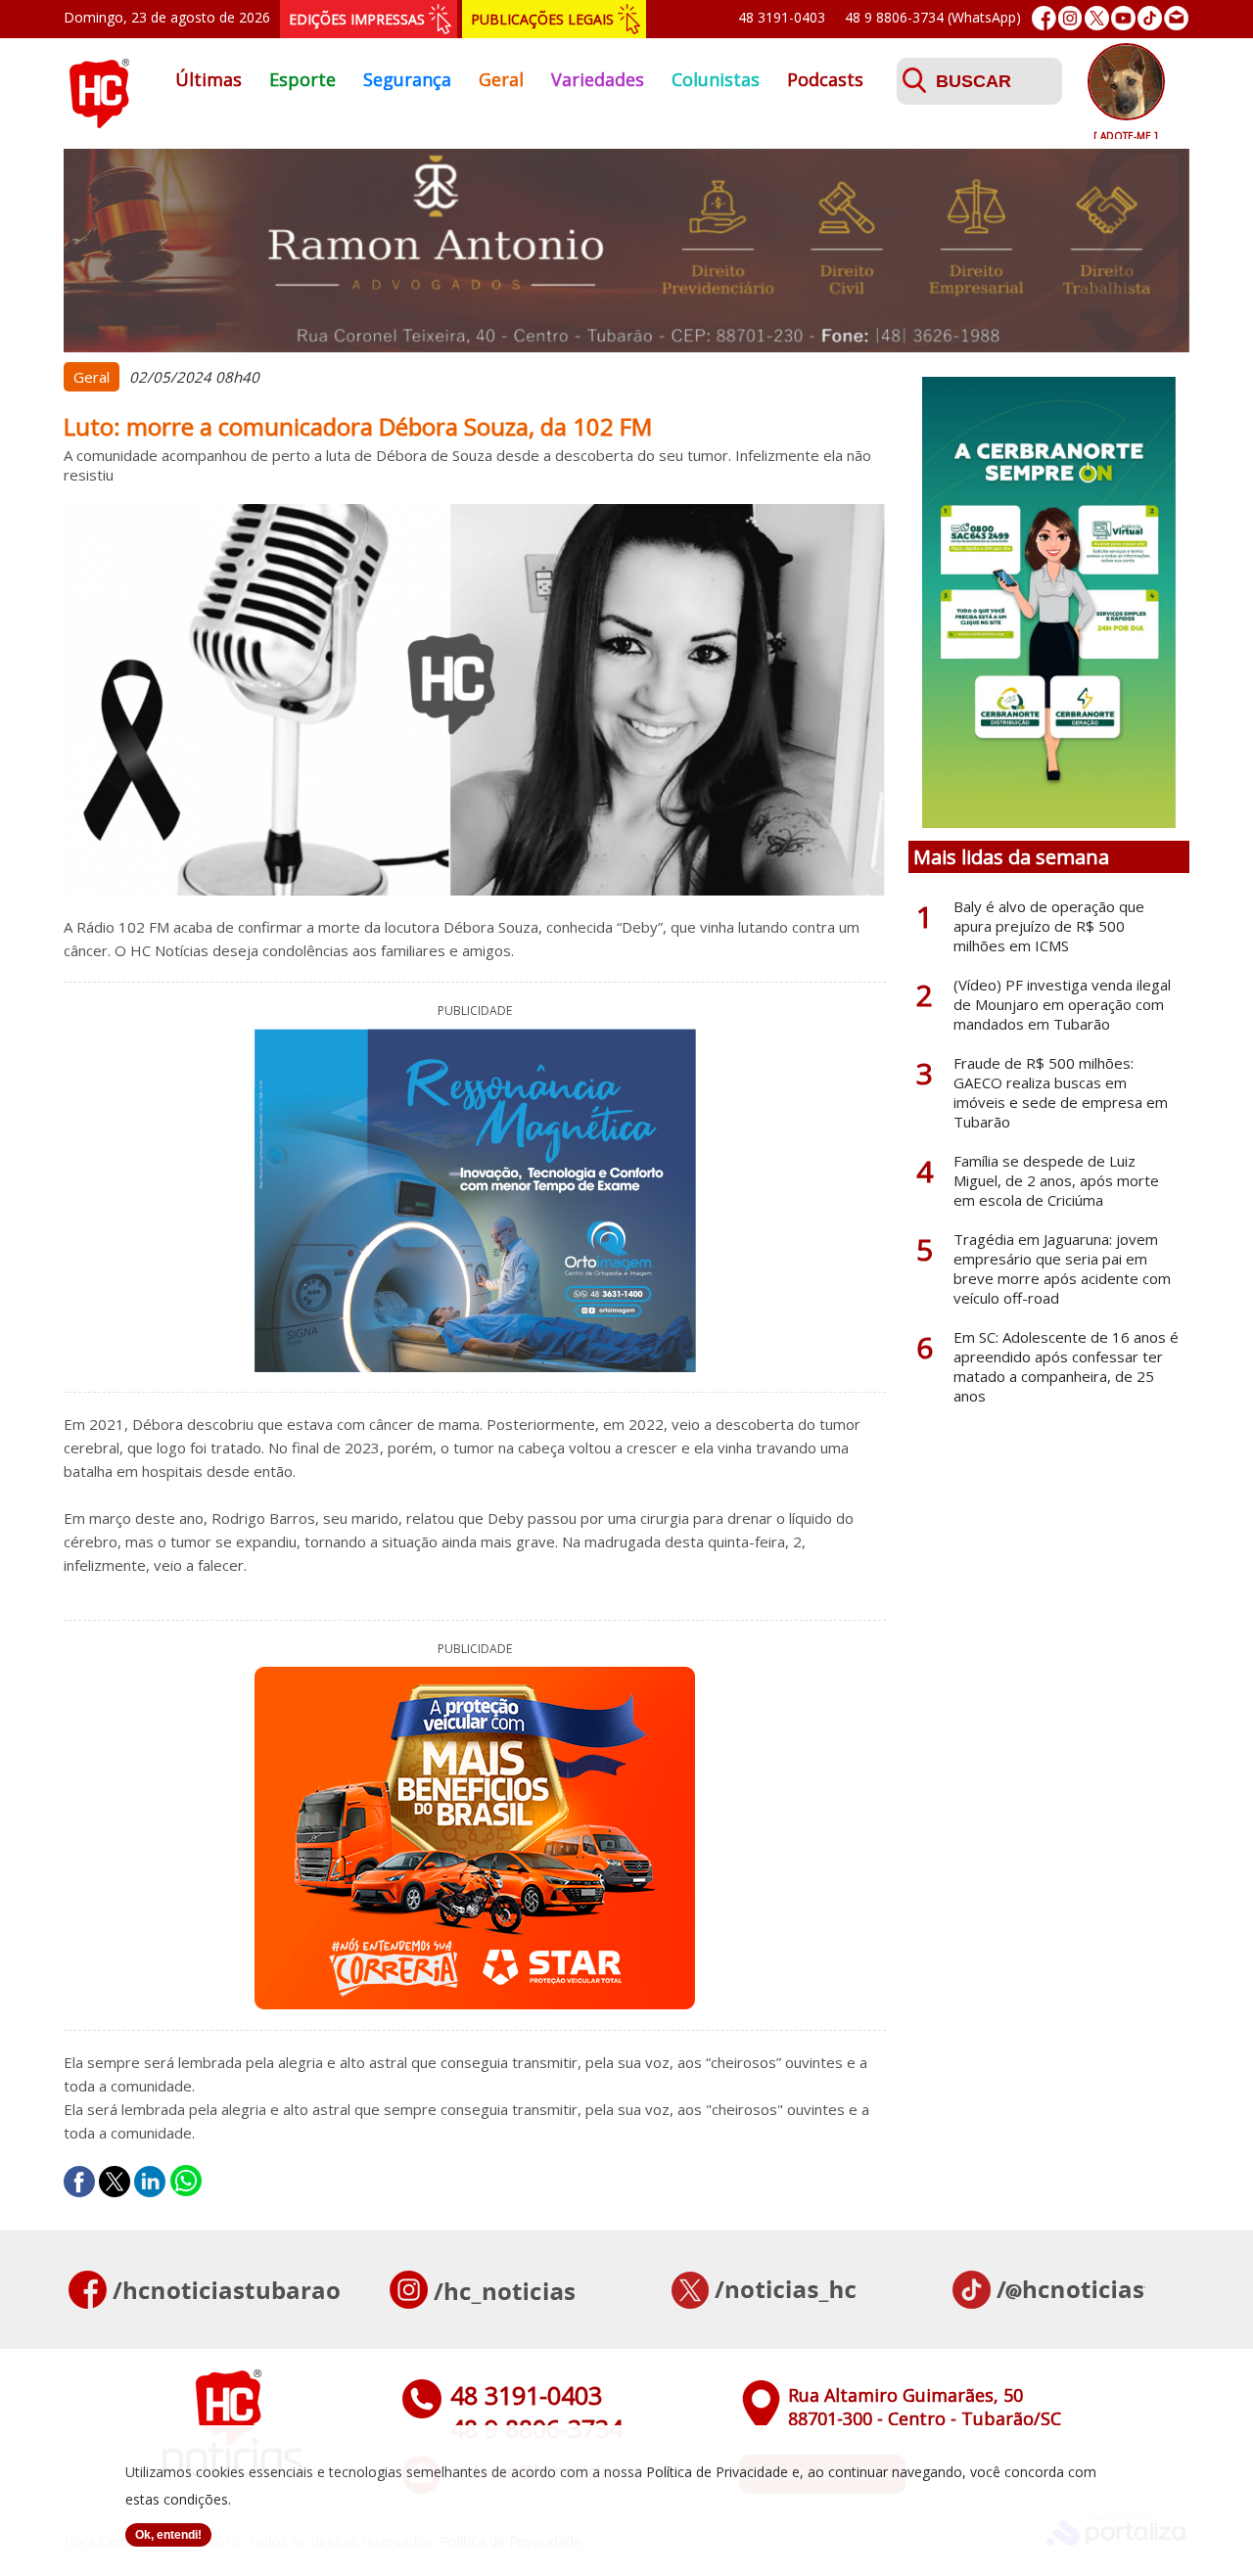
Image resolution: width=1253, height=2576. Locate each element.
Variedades (598, 79)
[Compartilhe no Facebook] (79, 2182)
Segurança (407, 79)
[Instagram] (1070, 18)
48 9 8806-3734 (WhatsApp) (933, 17)
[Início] (99, 122)
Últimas (209, 79)
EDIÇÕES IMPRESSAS (357, 19)
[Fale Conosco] (1176, 18)
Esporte (302, 79)
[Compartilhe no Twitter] (115, 2182)
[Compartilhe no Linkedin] (150, 2182)
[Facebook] (1044, 18)
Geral (501, 79)
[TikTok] (1150, 18)
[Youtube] (1123, 18)
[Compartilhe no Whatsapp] (186, 2182)
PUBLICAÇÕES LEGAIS (542, 19)
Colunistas (716, 79)
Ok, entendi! (168, 2535)
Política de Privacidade (717, 2472)
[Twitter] (1097, 18)
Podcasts (825, 79)
